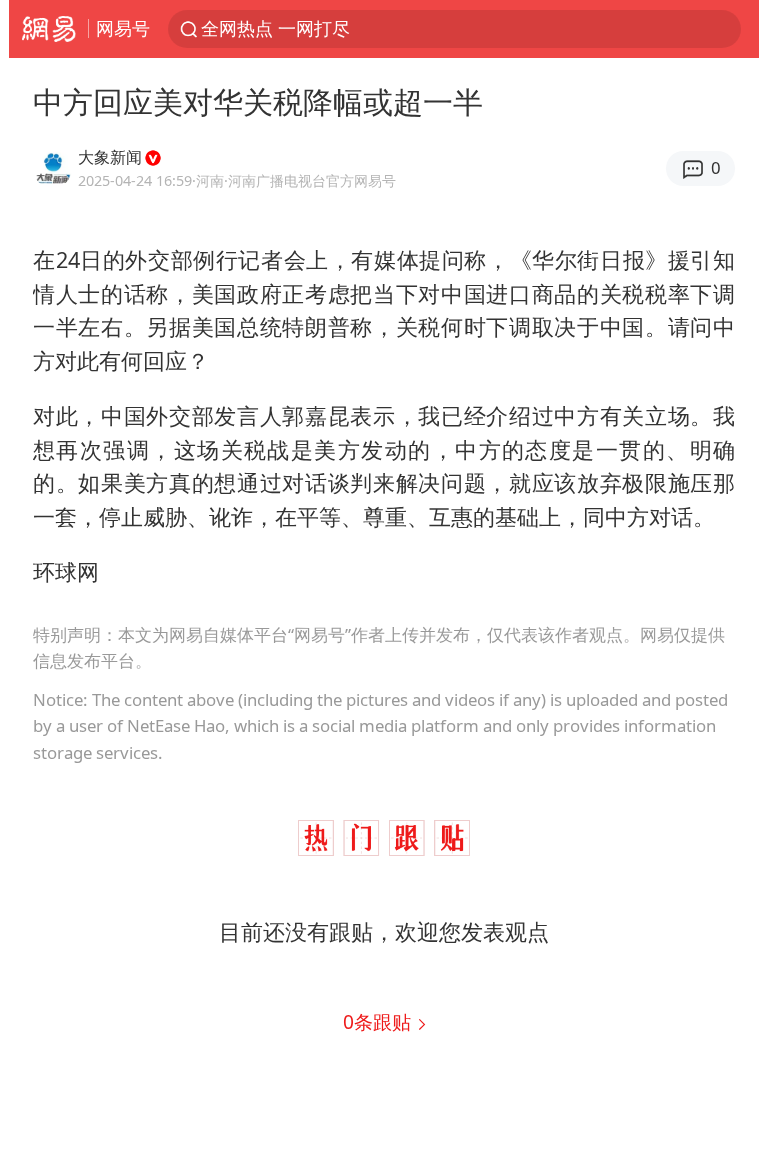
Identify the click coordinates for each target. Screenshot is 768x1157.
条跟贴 (379, 1021)
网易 (48, 29)
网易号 (123, 28)
